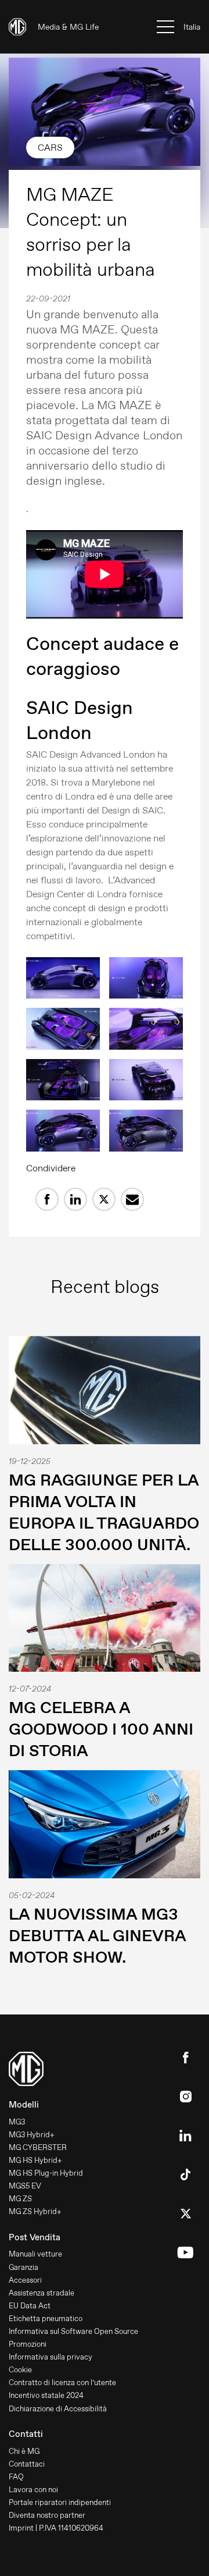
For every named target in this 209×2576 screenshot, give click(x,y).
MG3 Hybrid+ (32, 2135)
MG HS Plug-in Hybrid (46, 2173)
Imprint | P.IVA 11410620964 (56, 2528)
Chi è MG (24, 2451)
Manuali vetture (35, 2254)
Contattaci (27, 2464)
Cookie (20, 2370)
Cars (50, 148)
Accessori (25, 2280)
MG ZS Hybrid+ (35, 2211)
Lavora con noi (33, 2490)
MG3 (17, 2122)
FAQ (16, 2477)
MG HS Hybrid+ (35, 2160)
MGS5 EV (25, 2186)
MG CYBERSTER (38, 2147)
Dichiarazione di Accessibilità (58, 2409)
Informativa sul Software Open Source (73, 2331)
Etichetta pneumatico (46, 2319)
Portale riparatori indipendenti (60, 2502)
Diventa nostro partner (47, 2515)
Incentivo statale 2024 (46, 2395)
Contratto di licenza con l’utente (62, 2383)
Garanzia (24, 2267)
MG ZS (20, 2199)
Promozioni (28, 2344)
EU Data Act (30, 2306)
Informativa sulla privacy (51, 2357)
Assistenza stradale (42, 2293)
